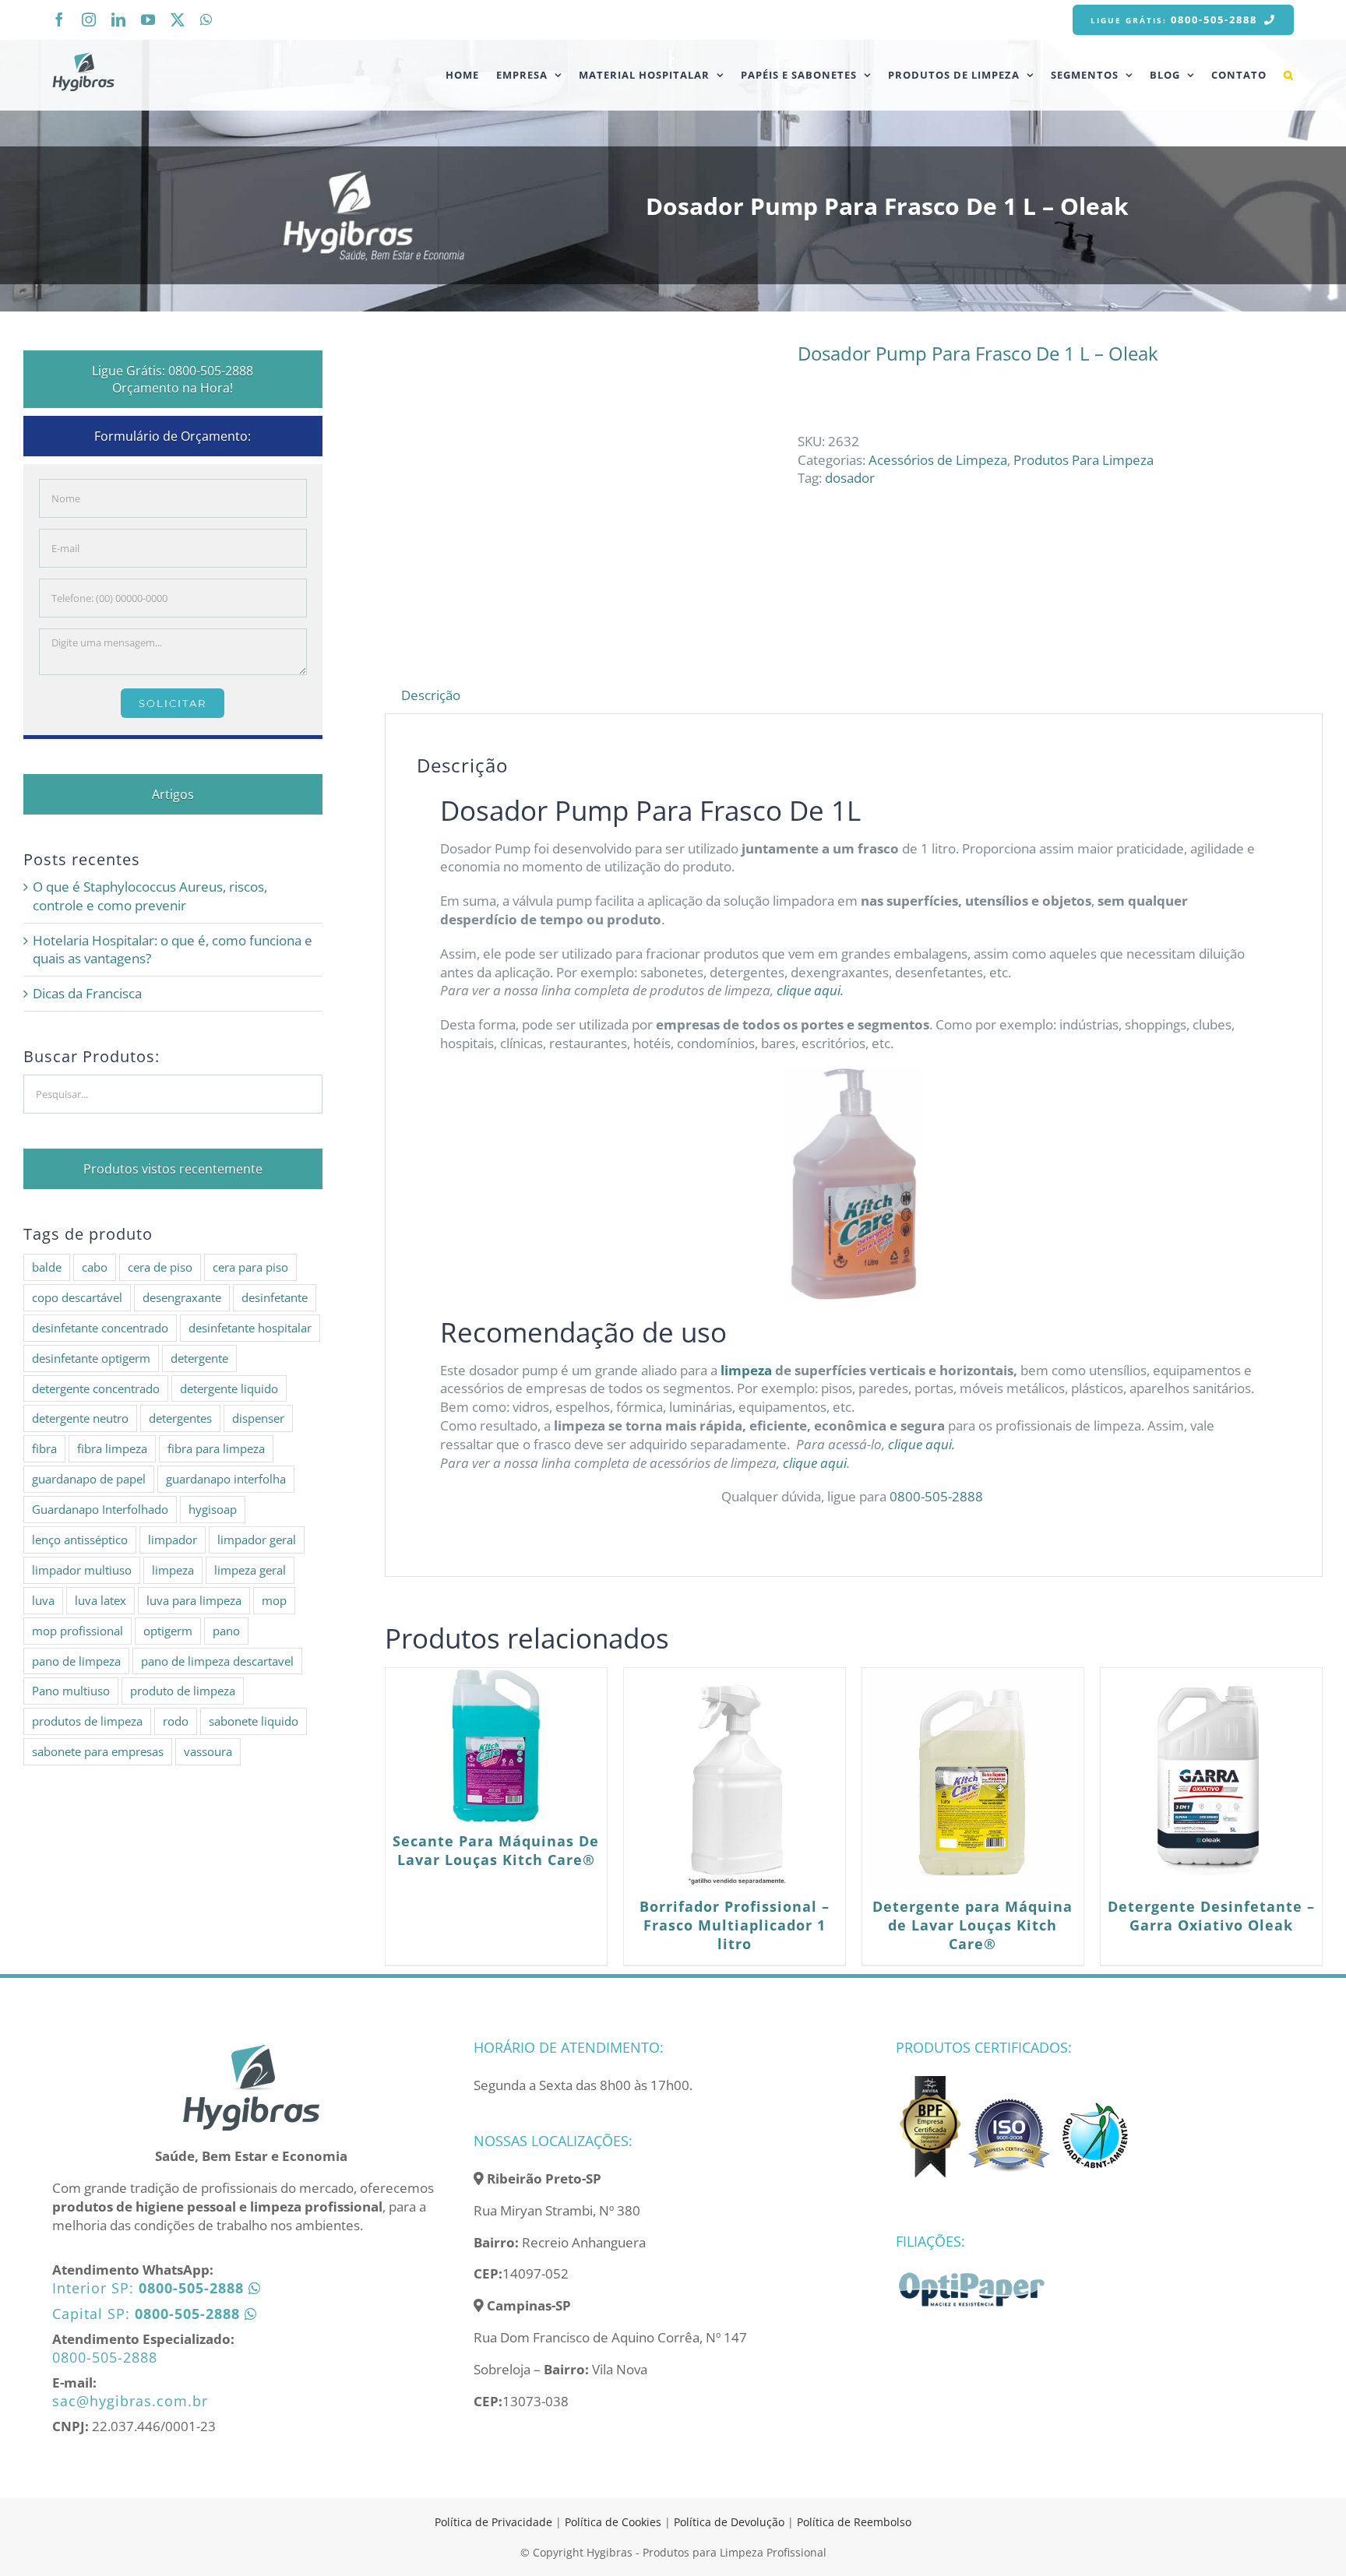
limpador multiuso (82, 1570)
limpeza (746, 1370)
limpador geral (257, 1540)
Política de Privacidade (493, 2522)
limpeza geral (250, 1570)
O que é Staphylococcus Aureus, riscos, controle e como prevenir (150, 896)
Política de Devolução (731, 2522)
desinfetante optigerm (91, 1358)
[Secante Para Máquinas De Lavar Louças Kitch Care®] (496, 1746)
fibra (44, 1448)
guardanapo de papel (89, 1479)
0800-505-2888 (938, 1496)
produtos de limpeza (87, 1721)
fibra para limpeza (216, 1448)
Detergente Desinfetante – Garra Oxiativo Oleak (1211, 1916)
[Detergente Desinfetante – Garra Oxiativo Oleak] (1211, 1779)
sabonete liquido (254, 1721)
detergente (199, 1358)
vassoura (208, 1751)
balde (47, 1267)
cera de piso (160, 1267)
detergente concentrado (96, 1388)
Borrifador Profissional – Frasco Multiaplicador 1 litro (735, 1925)
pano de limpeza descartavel (217, 1661)
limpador (173, 1540)
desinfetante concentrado (100, 1328)
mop (274, 1600)
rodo (176, 1721)
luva (43, 1600)
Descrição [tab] (431, 695)
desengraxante (182, 1297)
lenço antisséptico (80, 1540)
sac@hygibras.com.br (130, 2401)
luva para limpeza (194, 1600)
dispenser (258, 1418)
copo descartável (77, 1297)
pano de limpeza (76, 1661)
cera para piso (250, 1267)
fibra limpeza (112, 1448)
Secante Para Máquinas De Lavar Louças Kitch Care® (496, 1850)
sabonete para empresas (98, 1751)
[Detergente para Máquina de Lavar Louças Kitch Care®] (973, 1779)
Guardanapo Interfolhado (100, 1509)
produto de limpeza (183, 1691)
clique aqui (813, 1463)
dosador (850, 478)
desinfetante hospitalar (250, 1328)
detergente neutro (80, 1418)
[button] (1289, 75)
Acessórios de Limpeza (938, 460)
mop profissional (78, 1631)
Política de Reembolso (854, 2522)
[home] (251, 2049)
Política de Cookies (613, 2522)
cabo (95, 1267)
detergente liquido (229, 1388)
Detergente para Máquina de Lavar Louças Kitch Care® (973, 1925)
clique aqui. (812, 990)
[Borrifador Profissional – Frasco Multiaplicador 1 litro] (735, 1779)
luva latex (100, 1600)
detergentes (180, 1418)
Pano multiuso (71, 1691)
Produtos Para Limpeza (1083, 460)
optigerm (168, 1631)
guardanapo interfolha (226, 1479)
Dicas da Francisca (87, 993)
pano (226, 1631)
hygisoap (213, 1509)
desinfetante (275, 1297)
